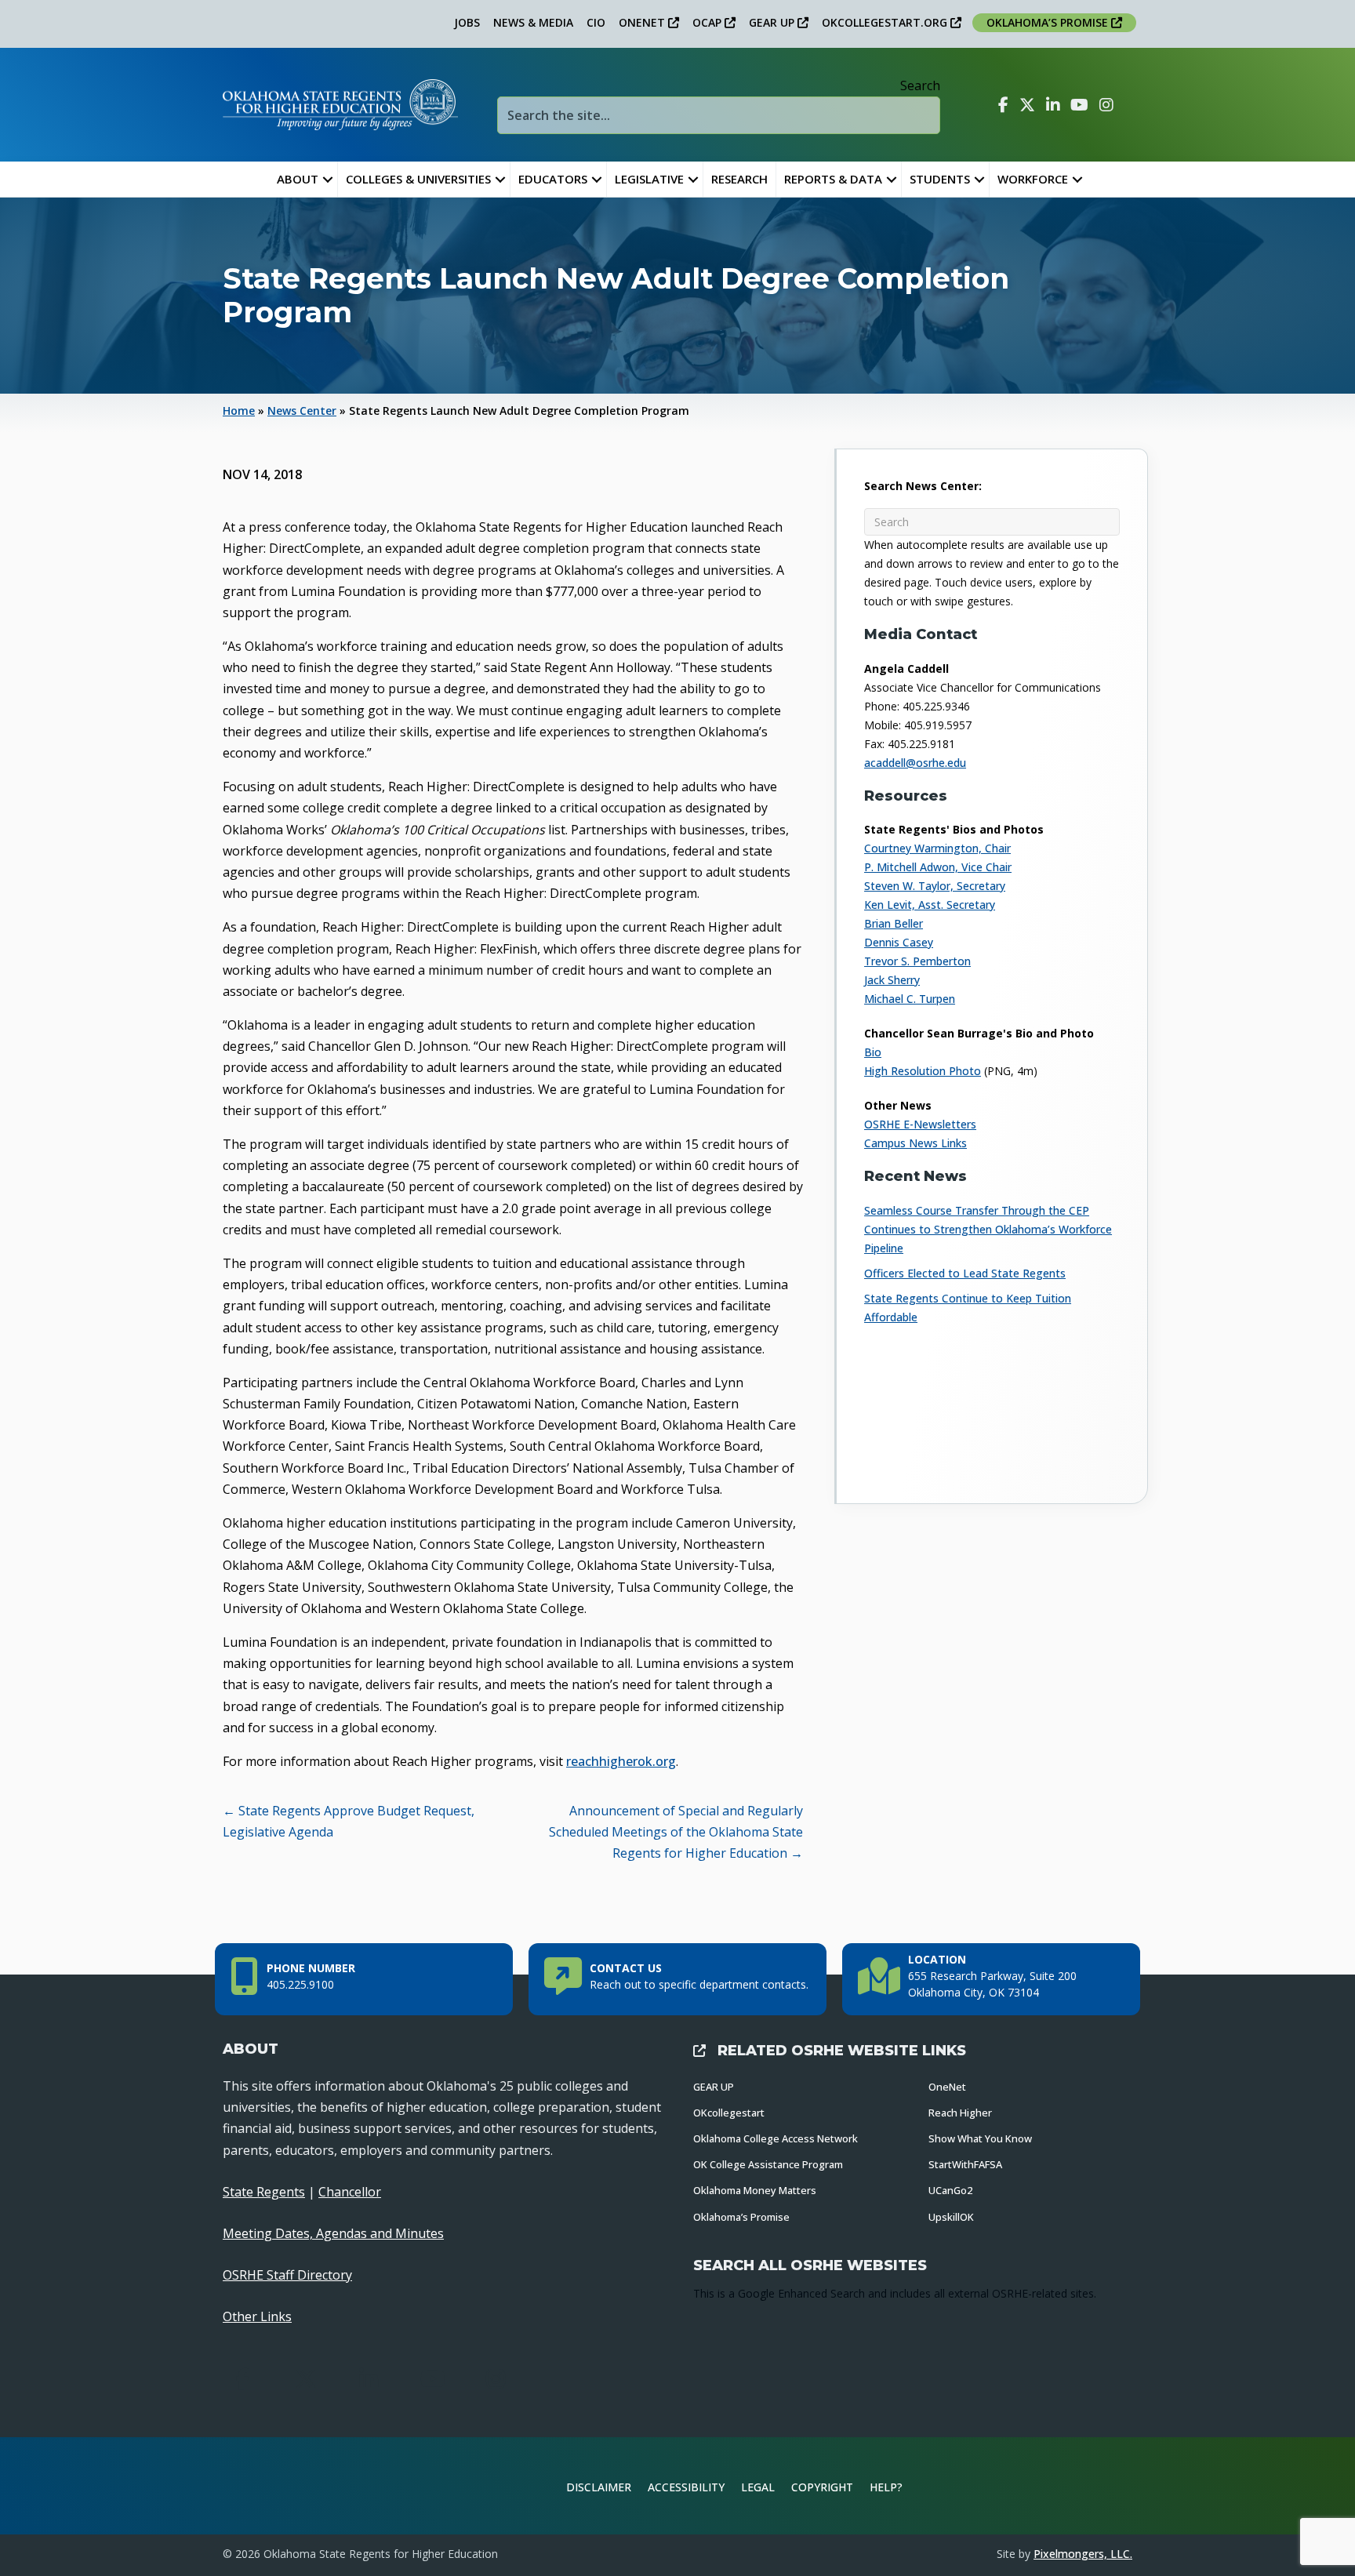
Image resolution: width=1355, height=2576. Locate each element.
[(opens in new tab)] (1081, 2484)
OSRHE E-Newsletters (920, 1124)
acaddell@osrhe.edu (915, 763)
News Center (302, 411)
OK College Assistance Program (768, 2164)
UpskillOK (951, 2217)
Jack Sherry (892, 980)
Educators (553, 179)
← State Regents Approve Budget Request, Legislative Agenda (349, 1821)
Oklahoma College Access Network (776, 2138)
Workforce (1033, 179)
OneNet (947, 2087)
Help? (886, 2487)
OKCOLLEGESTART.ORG (886, 22)
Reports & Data (833, 179)
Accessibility (686, 2487)
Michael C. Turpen (910, 999)
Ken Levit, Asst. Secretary (930, 905)
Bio (873, 1052)
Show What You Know (980, 2138)
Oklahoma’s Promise (741, 2217)
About (298, 179)
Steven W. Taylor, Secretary (935, 886)
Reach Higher (960, 2113)
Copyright (822, 2487)
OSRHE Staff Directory (287, 2275)
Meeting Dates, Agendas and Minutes (333, 2233)
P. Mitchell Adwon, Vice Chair (938, 867)
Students (940, 179)
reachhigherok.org (621, 1761)
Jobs (467, 22)
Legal (758, 2487)
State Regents (264, 2192)
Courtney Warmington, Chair (937, 848)
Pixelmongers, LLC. (1083, 2554)
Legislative (649, 179)
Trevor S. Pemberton (917, 961)
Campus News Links (915, 1143)
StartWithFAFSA (965, 2164)
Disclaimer (599, 2487)
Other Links (257, 2316)
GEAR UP (773, 22)
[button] (328, 179)
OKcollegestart (729, 2113)
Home (239, 411)
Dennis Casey (899, 942)
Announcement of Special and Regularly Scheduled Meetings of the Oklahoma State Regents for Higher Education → (676, 1832)
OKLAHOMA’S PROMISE (1049, 22)
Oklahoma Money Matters (755, 2190)
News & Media (533, 22)
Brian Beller (894, 923)
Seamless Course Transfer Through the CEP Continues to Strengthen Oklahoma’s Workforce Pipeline (988, 1229)
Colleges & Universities (418, 179)
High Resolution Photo (923, 1071)
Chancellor (350, 2192)
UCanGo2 (950, 2190)
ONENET (643, 22)
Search (920, 85)
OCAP (708, 22)
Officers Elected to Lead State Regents (965, 1273)
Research (739, 179)
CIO (596, 22)
